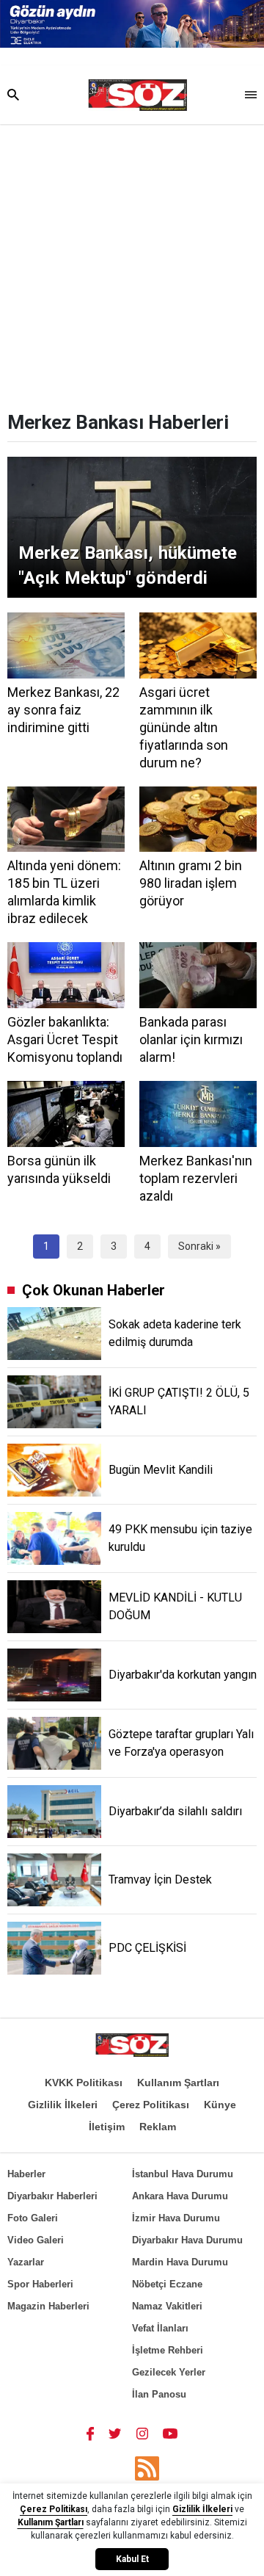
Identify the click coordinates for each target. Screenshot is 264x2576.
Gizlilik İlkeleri (63, 2105)
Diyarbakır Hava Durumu (187, 2240)
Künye (220, 2105)
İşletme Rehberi (168, 2350)
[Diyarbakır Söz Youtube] (170, 2433)
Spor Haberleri (40, 2284)
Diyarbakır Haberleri (52, 2196)
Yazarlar (26, 2262)
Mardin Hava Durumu (180, 2262)
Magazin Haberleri (48, 2306)
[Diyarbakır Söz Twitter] (115, 2433)
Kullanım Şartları (178, 2083)
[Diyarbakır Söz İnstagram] (142, 2433)
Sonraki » (199, 1246)
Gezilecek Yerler (169, 2372)
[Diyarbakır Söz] (137, 95)
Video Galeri (36, 2240)
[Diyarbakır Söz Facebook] (90, 2433)
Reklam (158, 2127)
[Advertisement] (132, 264)
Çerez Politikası (151, 2105)
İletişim (107, 2127)
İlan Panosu (159, 2394)
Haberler (26, 2174)
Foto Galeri (33, 2218)
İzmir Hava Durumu (176, 2218)
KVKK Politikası (84, 2083)
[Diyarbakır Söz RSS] (147, 2468)
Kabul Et (132, 2559)
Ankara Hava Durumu (180, 2196)
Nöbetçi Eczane (167, 2284)
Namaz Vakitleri (167, 2306)
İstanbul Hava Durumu (183, 2174)
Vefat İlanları (160, 2328)
